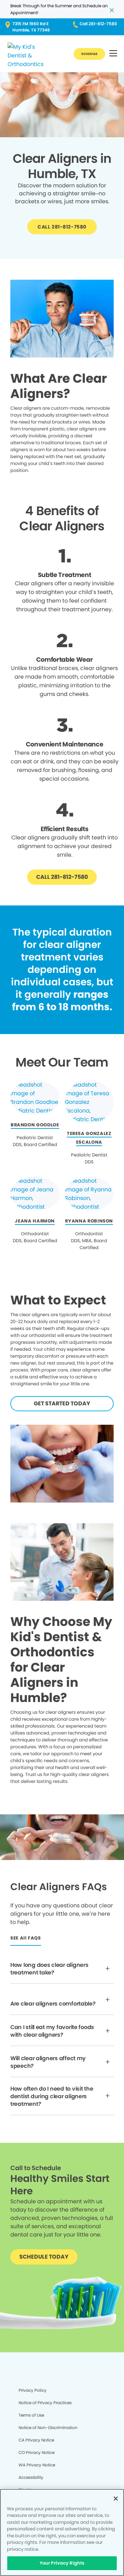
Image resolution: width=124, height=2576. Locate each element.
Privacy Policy (33, 2390)
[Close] (116, 2499)
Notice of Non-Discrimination (48, 2428)
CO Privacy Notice (37, 2452)
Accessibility (31, 2477)
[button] (113, 54)
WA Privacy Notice (37, 2465)
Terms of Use (31, 2415)
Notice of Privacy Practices (45, 2403)
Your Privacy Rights (62, 2563)
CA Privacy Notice (36, 2440)
